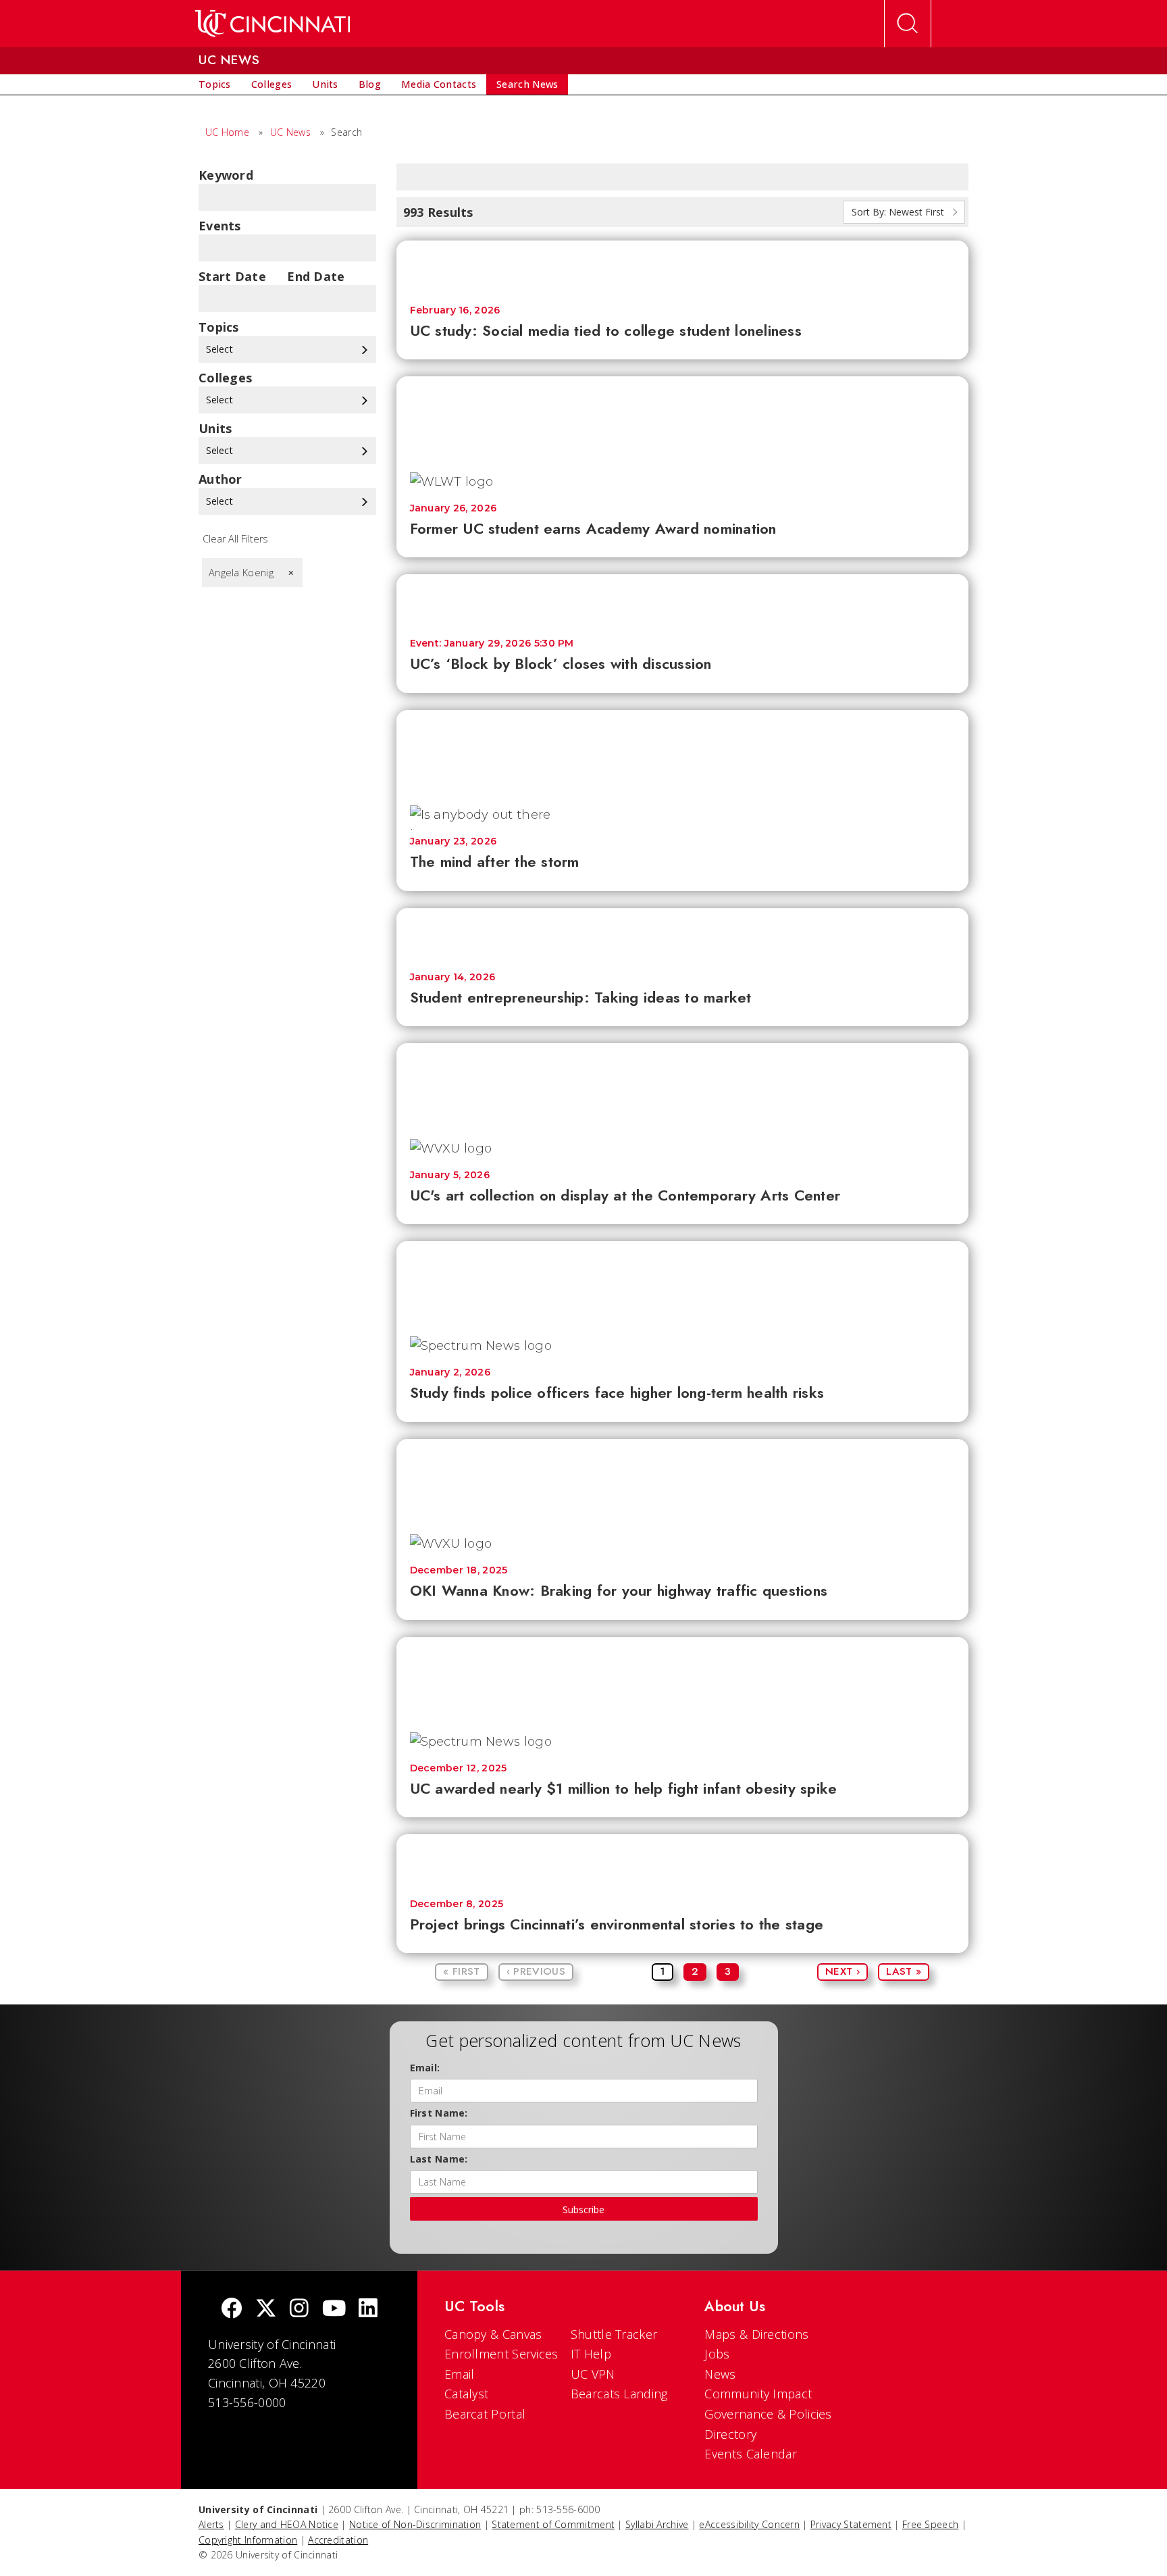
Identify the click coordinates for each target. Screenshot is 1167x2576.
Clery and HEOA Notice (287, 2524)
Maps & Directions (756, 2334)
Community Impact (758, 2394)
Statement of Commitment (553, 2524)
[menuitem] (215, 84)
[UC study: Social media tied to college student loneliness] (683, 266)
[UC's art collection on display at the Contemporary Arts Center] (683, 1084)
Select (221, 349)
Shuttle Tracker (614, 2334)
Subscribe (583, 2209)
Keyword (226, 175)
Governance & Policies (768, 2414)
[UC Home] (273, 24)
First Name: (439, 2113)
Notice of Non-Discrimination (415, 2524)
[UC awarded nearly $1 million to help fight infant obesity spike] (683, 1678)
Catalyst (466, 2394)
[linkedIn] (368, 2309)
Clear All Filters (235, 539)
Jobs (717, 2354)
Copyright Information (248, 2540)
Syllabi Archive (657, 2524)
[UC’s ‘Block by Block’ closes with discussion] (683, 600)
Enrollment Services (501, 2354)
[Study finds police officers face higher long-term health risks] (683, 1282)
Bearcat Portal (485, 2414)
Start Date (232, 276)
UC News (290, 132)
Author (221, 479)
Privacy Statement (851, 2524)
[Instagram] (299, 2309)
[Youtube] (334, 2309)
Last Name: (439, 2159)
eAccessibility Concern (749, 2524)
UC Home (227, 132)
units (215, 428)
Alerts (211, 2524)
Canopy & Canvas (493, 2334)
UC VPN (593, 2374)
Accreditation (338, 2540)
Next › (842, 1971)
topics (219, 327)
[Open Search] (908, 24)
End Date (316, 276)
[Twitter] (266, 2309)
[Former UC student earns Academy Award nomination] (683, 417)
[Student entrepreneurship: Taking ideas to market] (683, 933)
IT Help (591, 2354)
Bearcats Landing (619, 2394)
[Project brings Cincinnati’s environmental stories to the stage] (683, 1860)
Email (460, 2374)
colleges (225, 378)
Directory (730, 2434)
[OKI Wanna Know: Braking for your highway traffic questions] (683, 1480)
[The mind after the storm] (683, 751)
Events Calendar (751, 2454)
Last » (904, 1971)
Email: (425, 2068)
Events (220, 226)
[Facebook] (232, 2309)
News (720, 2374)
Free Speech (930, 2524)
